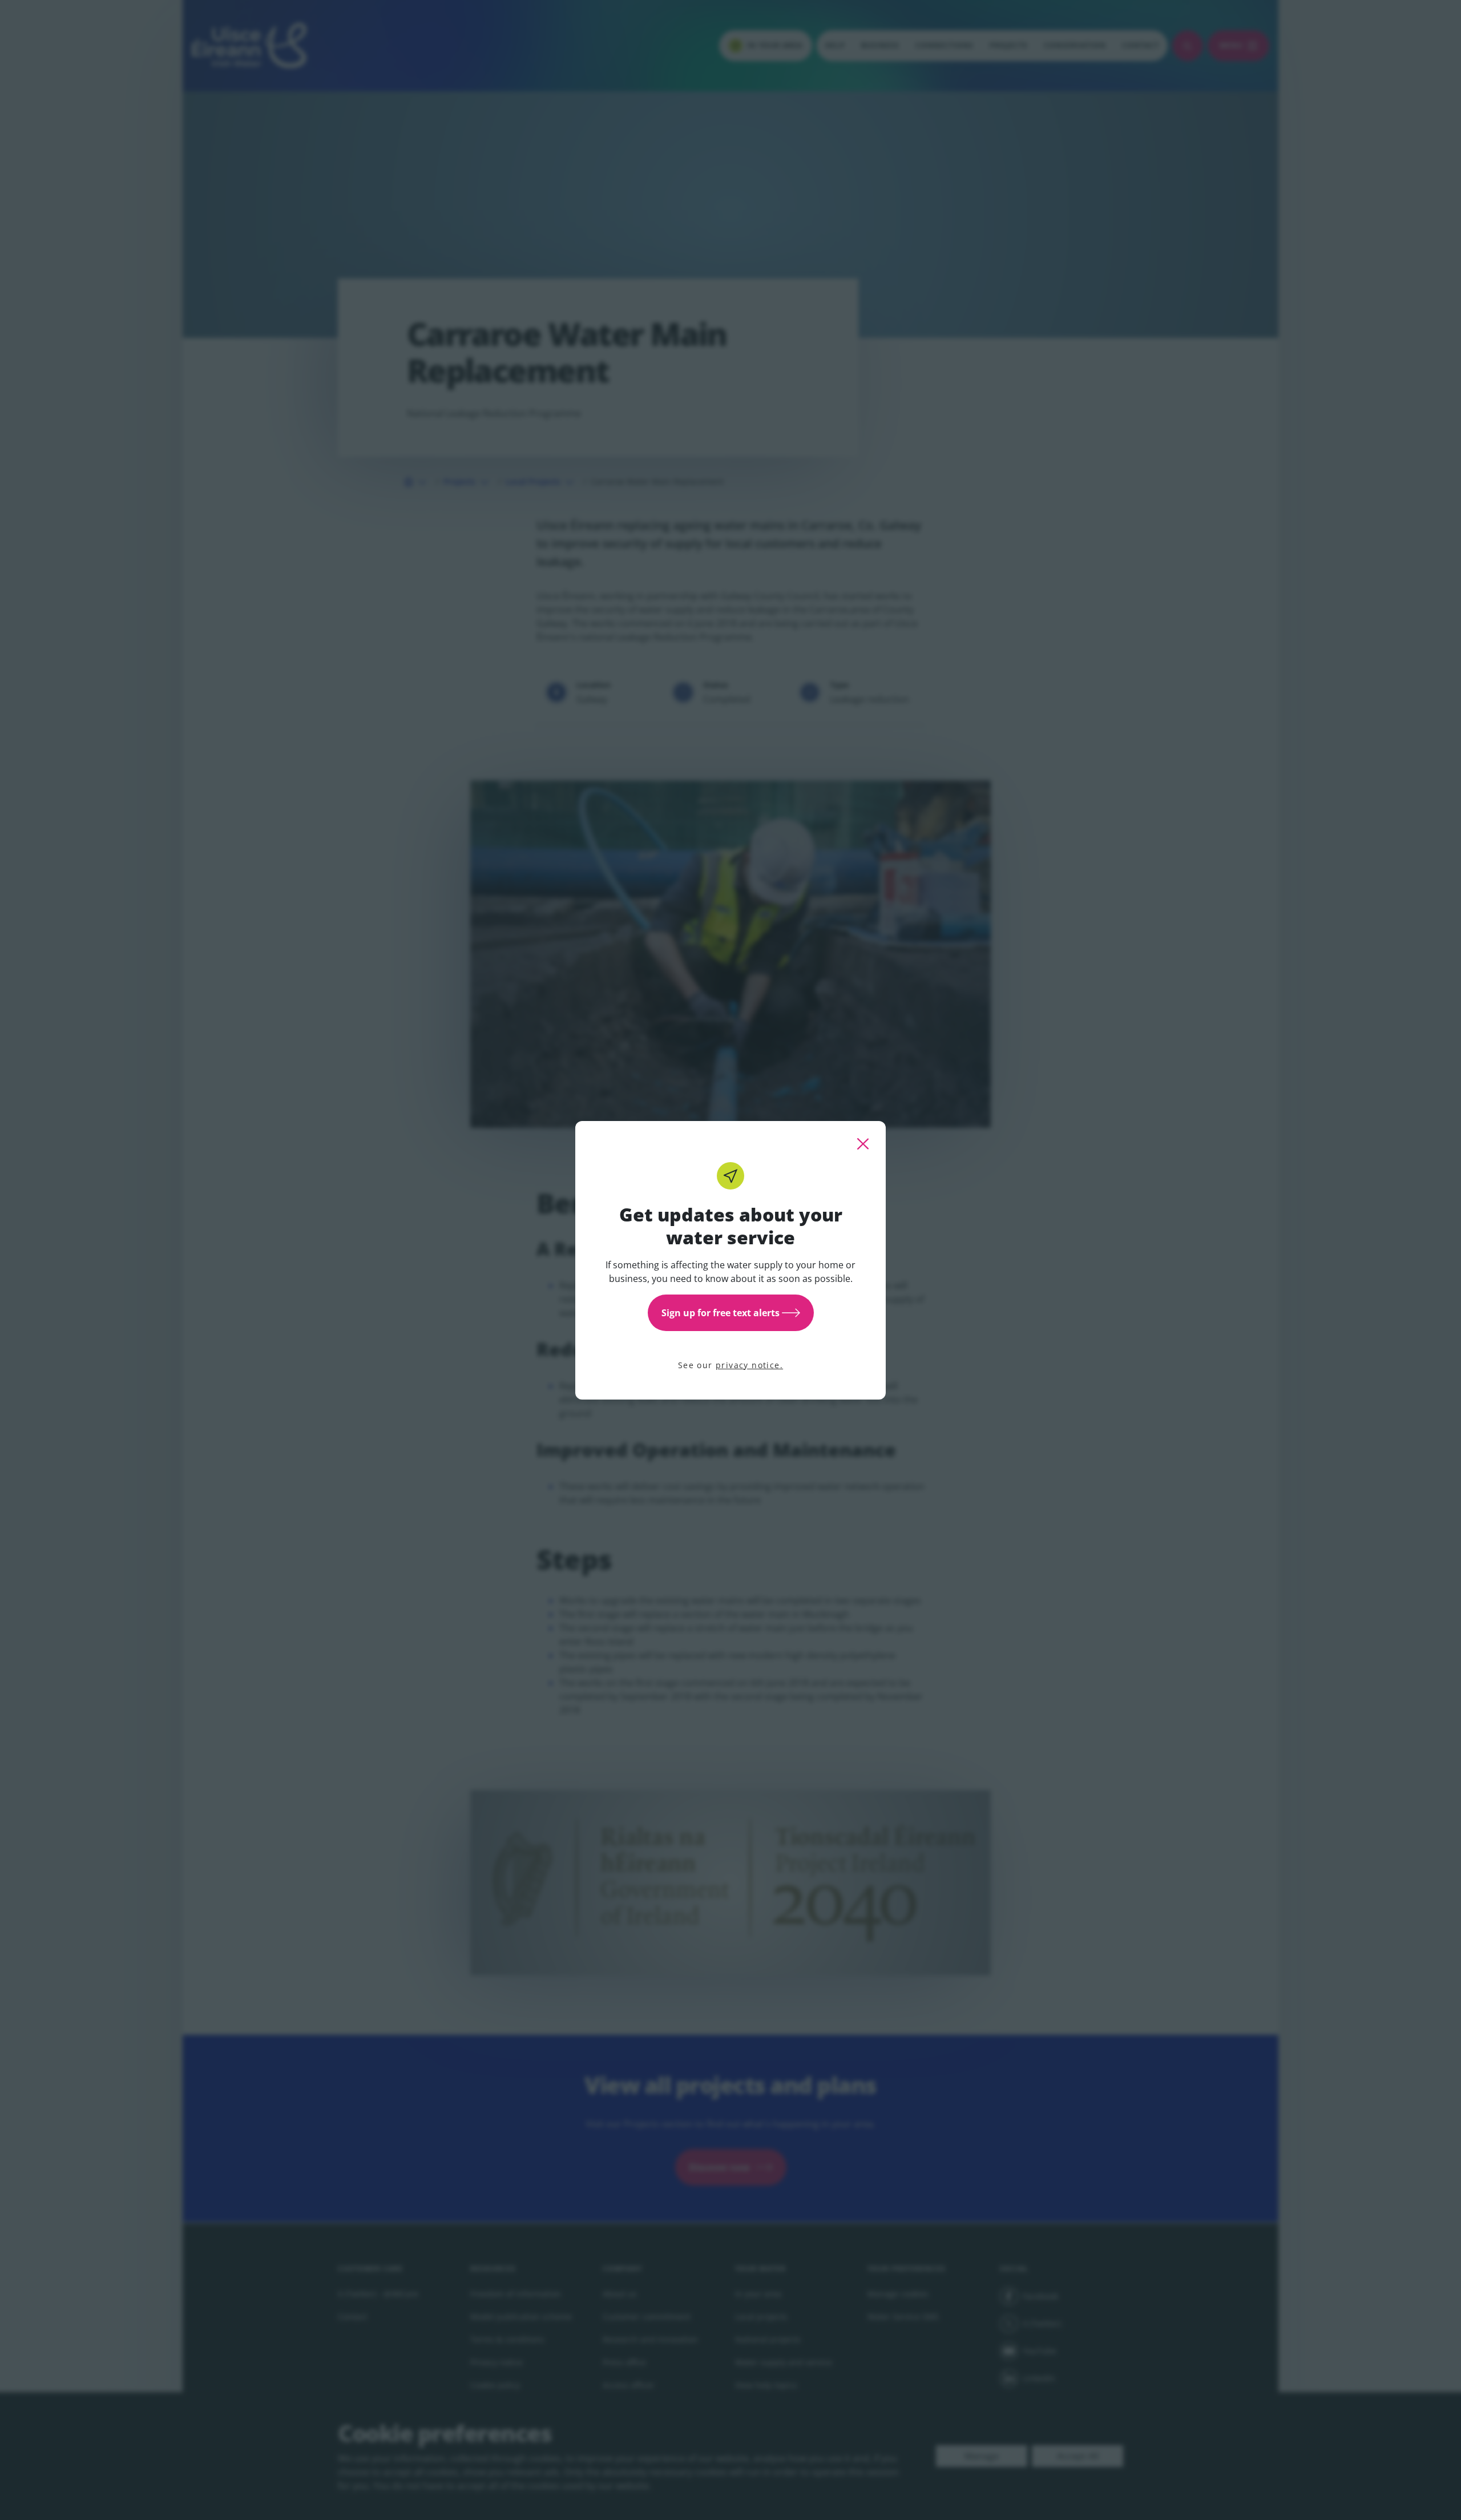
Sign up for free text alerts (721, 1313)
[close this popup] (863, 1144)
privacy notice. (749, 1365)
